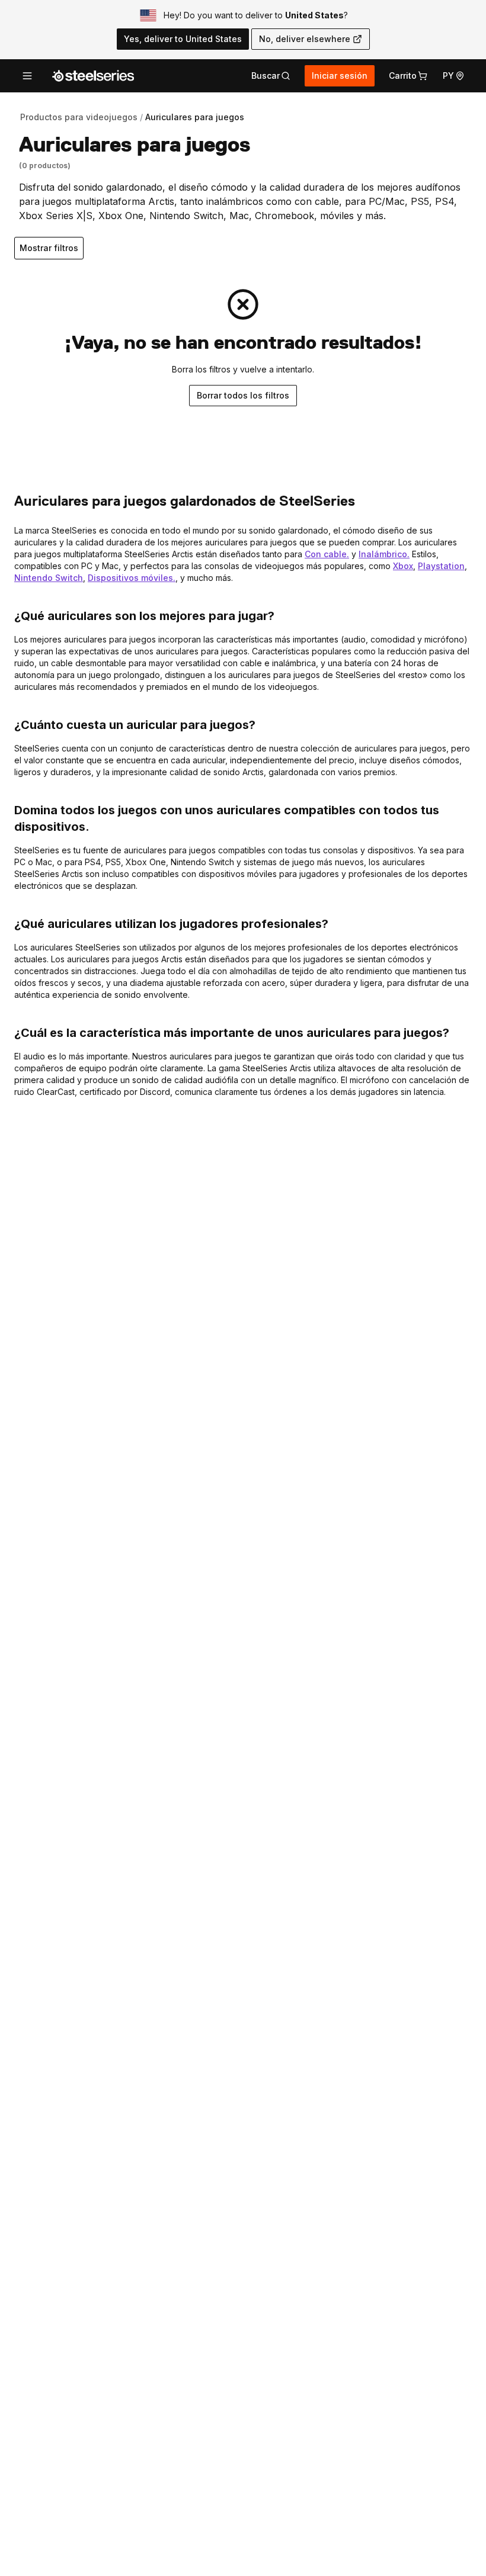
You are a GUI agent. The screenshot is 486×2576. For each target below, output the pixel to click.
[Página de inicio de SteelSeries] (93, 76)
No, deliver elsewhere (305, 39)
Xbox (403, 566)
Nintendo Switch (49, 578)
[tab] (271, 76)
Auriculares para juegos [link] (195, 117)
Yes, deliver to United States (183, 39)
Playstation (441, 566)
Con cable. (327, 554)
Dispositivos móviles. (132, 578)
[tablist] (271, 76)
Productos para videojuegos (79, 117)
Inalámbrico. (384, 554)
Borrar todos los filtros (243, 395)
